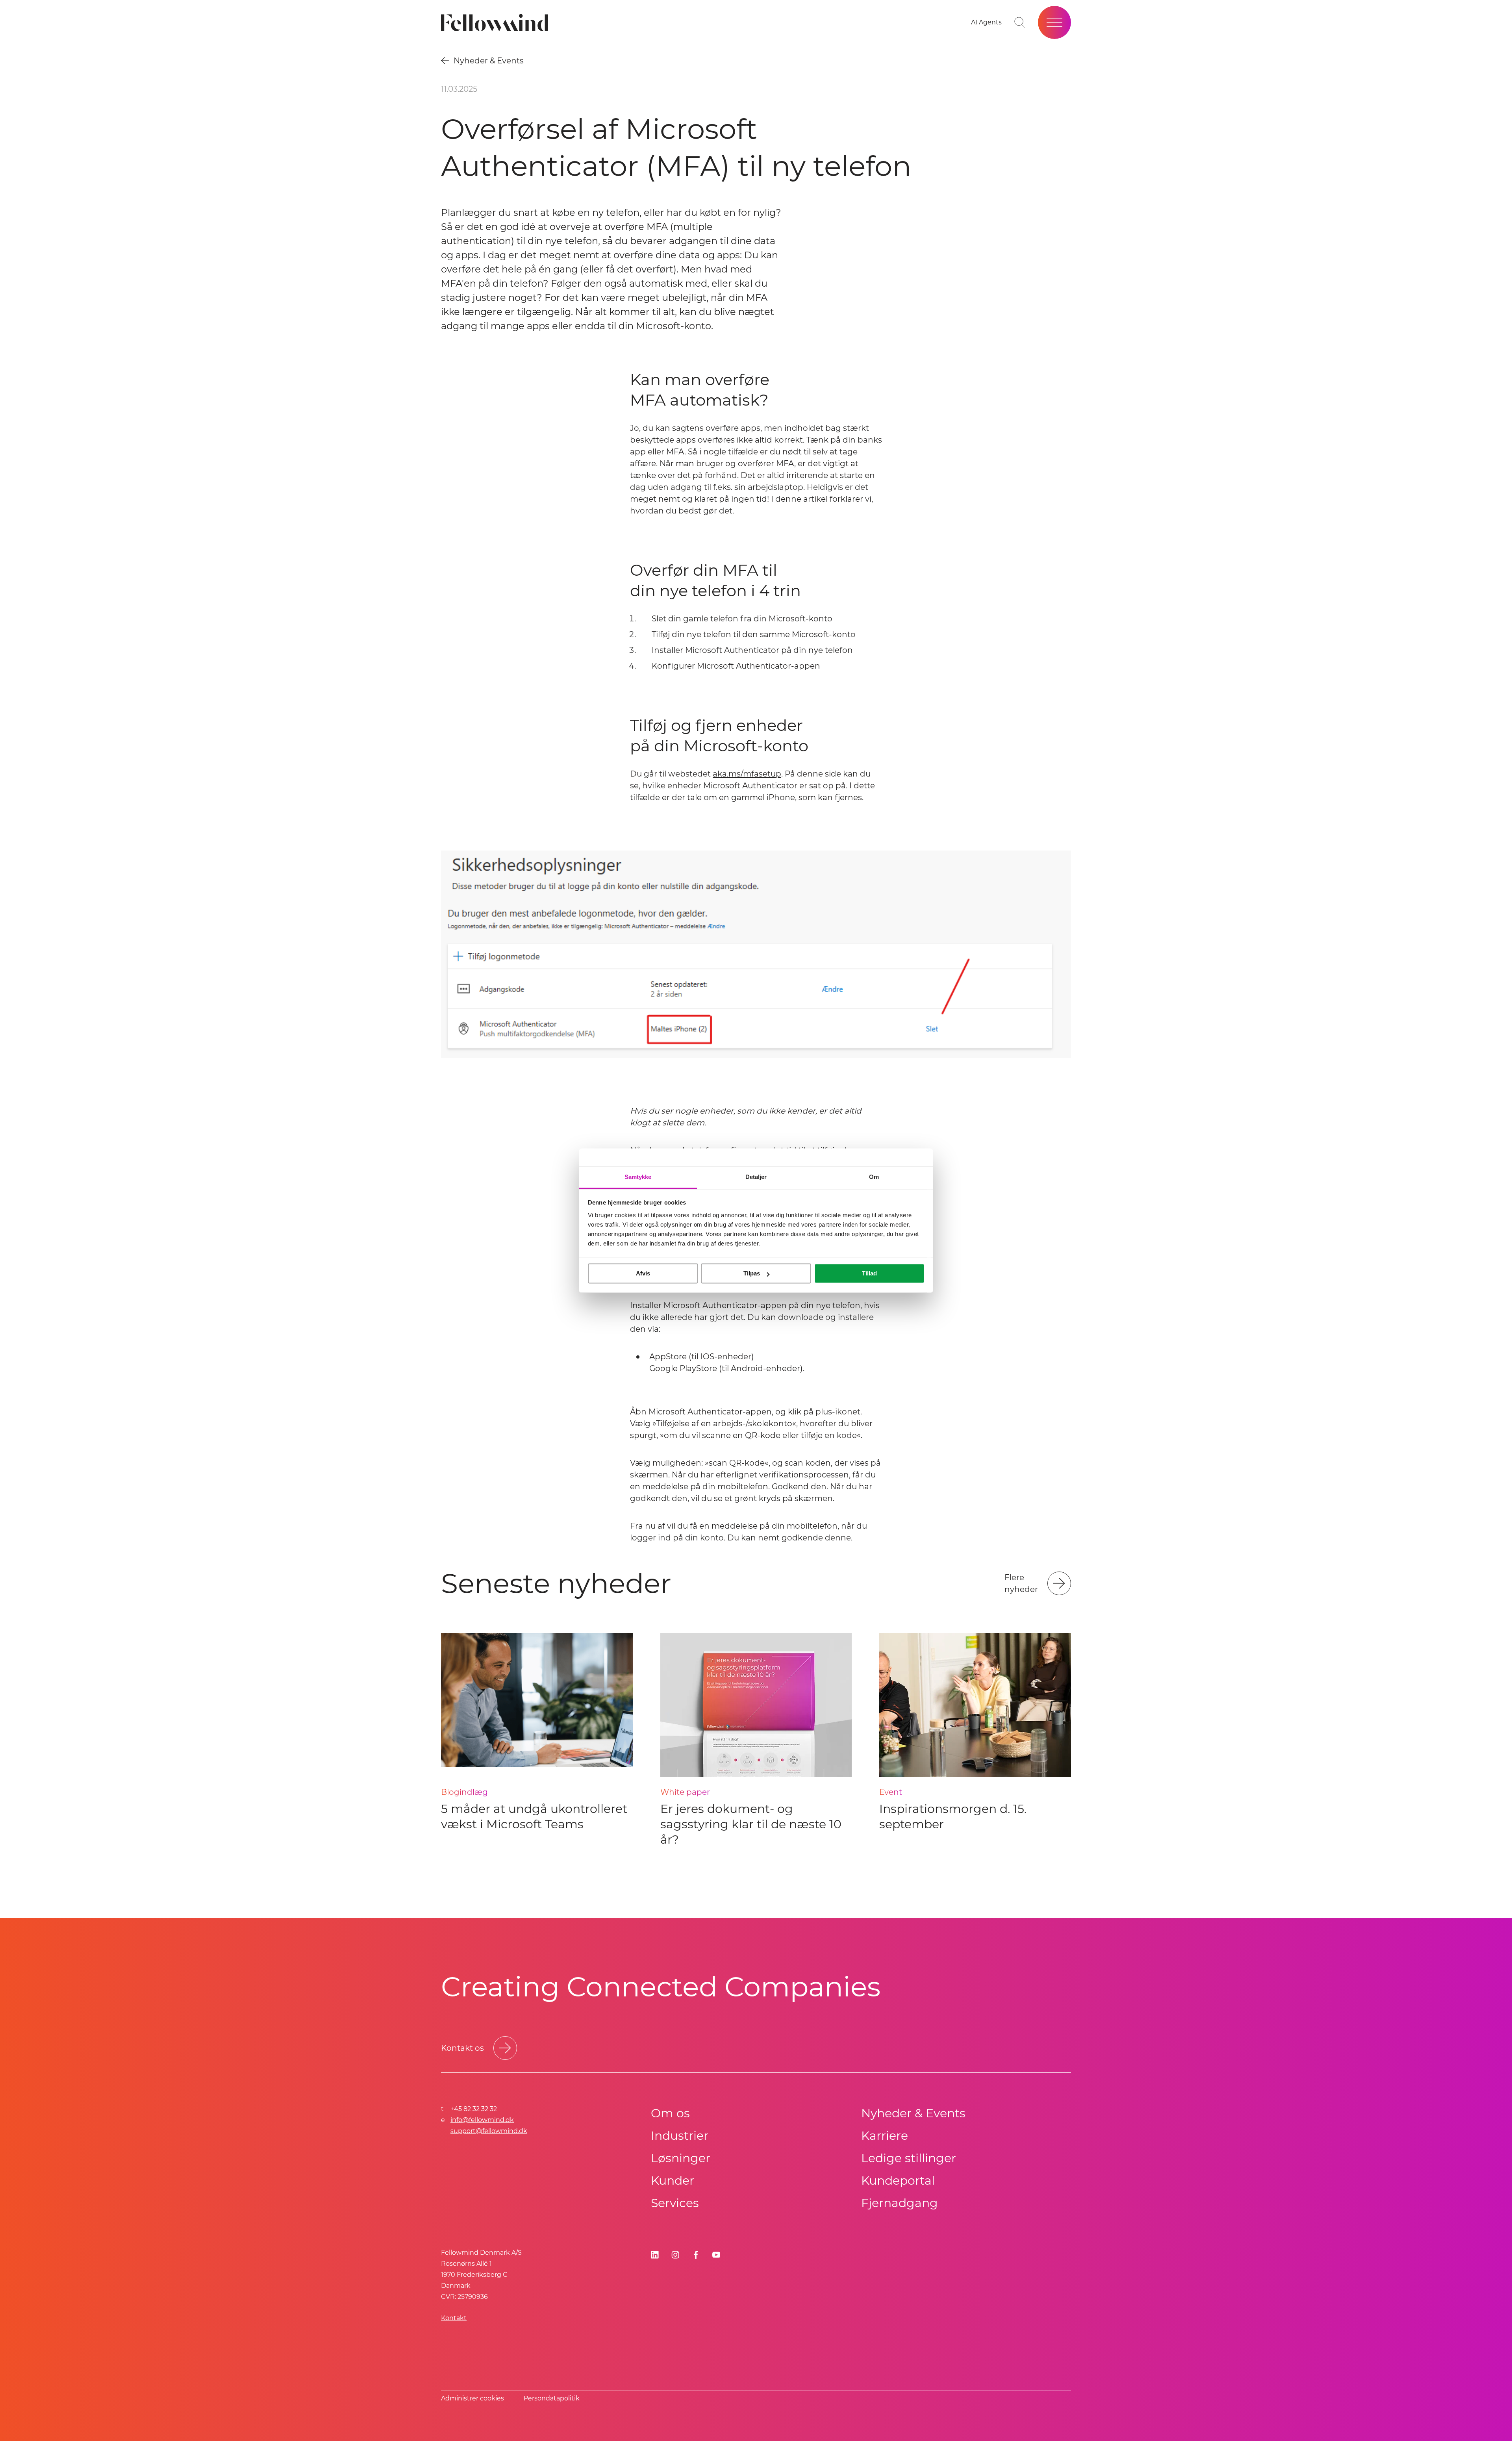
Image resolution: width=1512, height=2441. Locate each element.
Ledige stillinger (909, 2158)
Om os (670, 2113)
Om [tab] (874, 1177)
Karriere (885, 2136)
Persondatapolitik (552, 2398)
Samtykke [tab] (638, 1177)
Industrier (680, 2136)
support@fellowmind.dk (489, 2131)
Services (675, 2203)
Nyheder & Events (913, 2113)
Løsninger (681, 2158)
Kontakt (454, 2318)
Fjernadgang (900, 2203)
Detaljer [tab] (756, 1177)
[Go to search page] (1020, 22)
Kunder (673, 2181)
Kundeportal (898, 2181)
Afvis (643, 1273)
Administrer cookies (472, 2398)
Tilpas (752, 1273)
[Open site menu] (1054, 22)
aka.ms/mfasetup (747, 774)
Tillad (869, 1273)
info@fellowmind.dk (482, 2120)
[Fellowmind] (497, 23)
